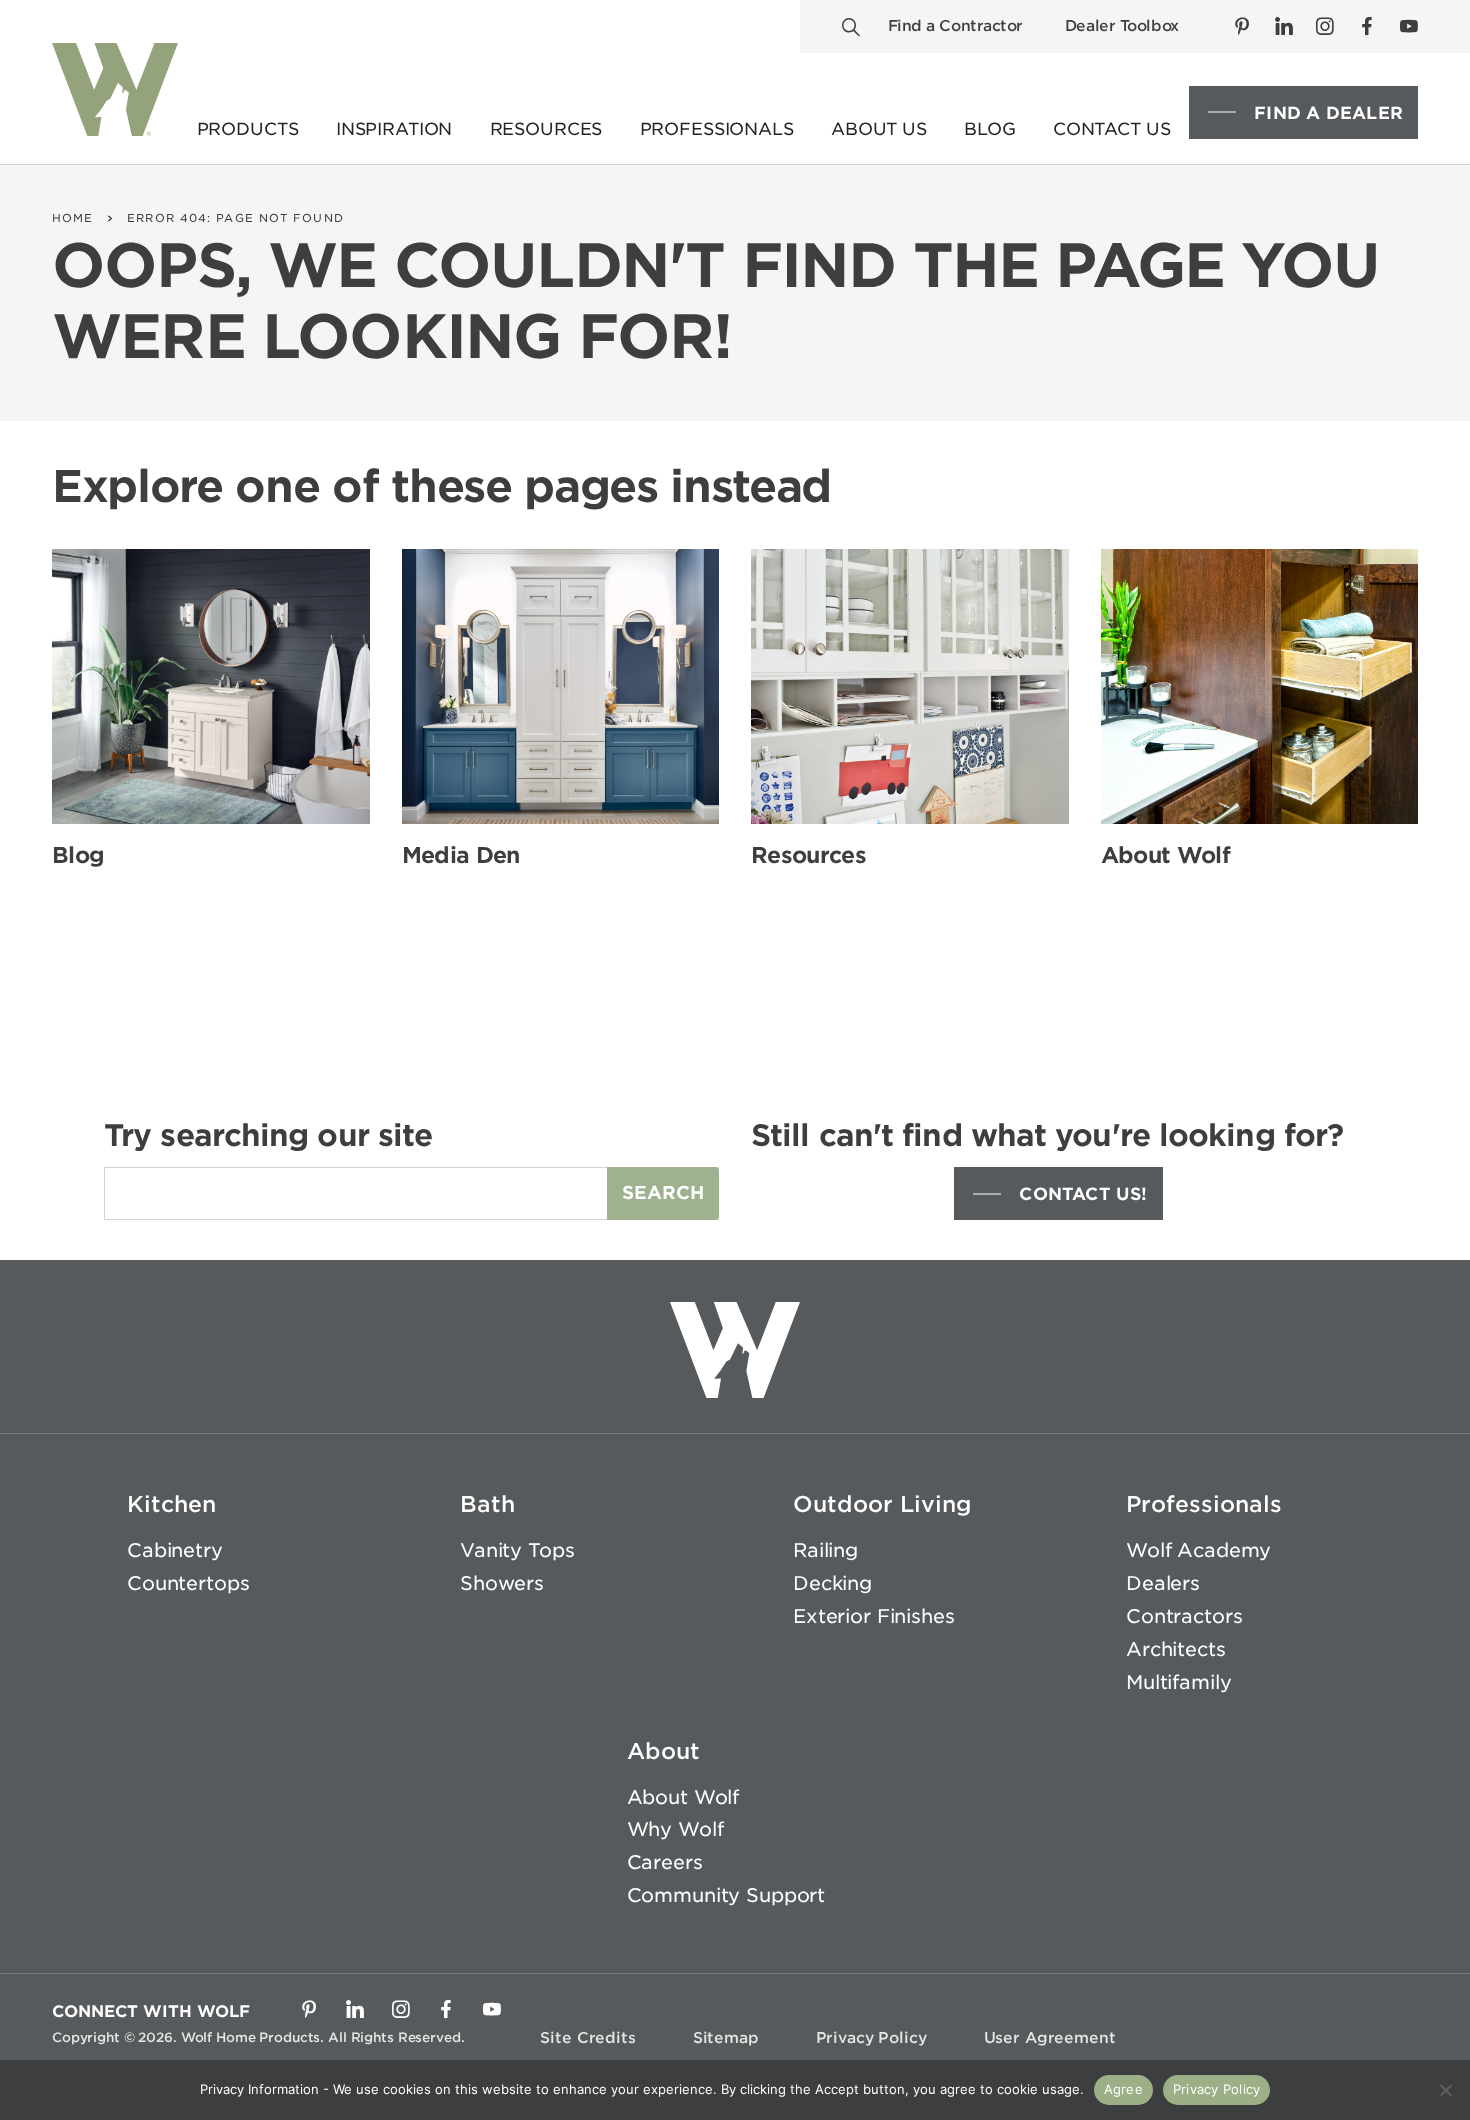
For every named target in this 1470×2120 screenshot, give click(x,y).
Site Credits (587, 2038)
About (663, 1751)
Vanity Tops (517, 1550)
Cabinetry (175, 1550)
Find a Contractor (955, 26)
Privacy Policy (871, 2038)
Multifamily (1178, 1682)
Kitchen (171, 1504)
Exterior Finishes (874, 1616)
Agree (1123, 2089)
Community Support (726, 1895)
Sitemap (726, 2038)
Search (663, 1192)
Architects (1176, 1649)
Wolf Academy (1198, 1550)
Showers (502, 1583)
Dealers (1163, 1583)
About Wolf (683, 1797)
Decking (832, 1583)
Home (72, 218)
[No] (1445, 2090)
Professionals (1204, 1504)
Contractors (1184, 1616)
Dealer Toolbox (1122, 26)
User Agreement (1050, 2038)
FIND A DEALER (1328, 113)
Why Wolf (675, 1829)
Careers (665, 1862)
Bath (487, 1504)
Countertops (188, 1583)
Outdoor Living (882, 1504)
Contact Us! (1083, 1194)
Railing (825, 1550)
